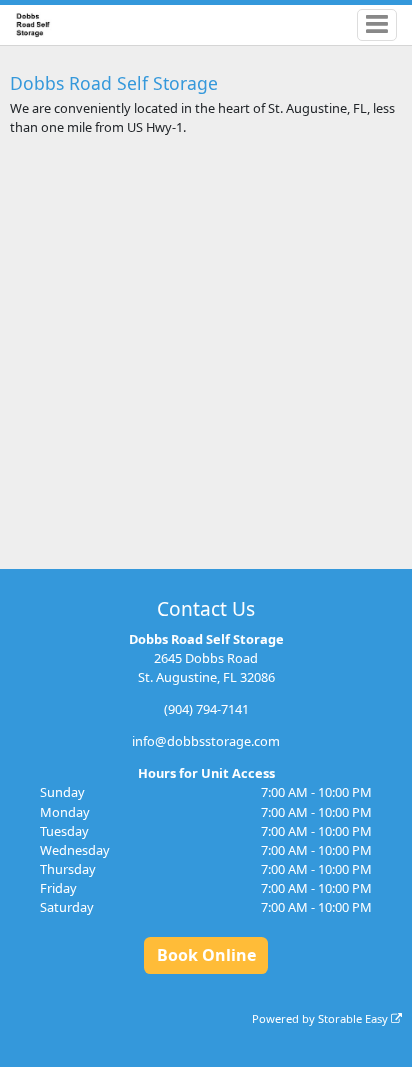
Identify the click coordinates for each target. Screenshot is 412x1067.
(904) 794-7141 (206, 709)
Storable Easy (354, 1018)
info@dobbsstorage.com (206, 741)
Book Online (206, 955)
